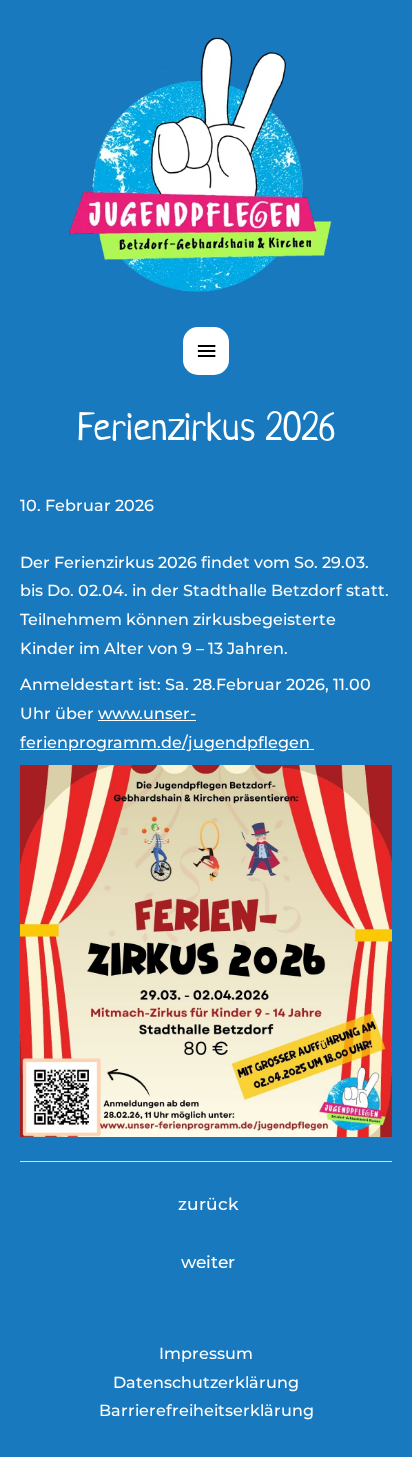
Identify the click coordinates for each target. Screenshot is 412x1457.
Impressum (206, 1353)
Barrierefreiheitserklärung (206, 1410)
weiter (208, 1262)
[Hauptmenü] (206, 351)
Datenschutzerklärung (206, 1382)
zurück (208, 1204)
